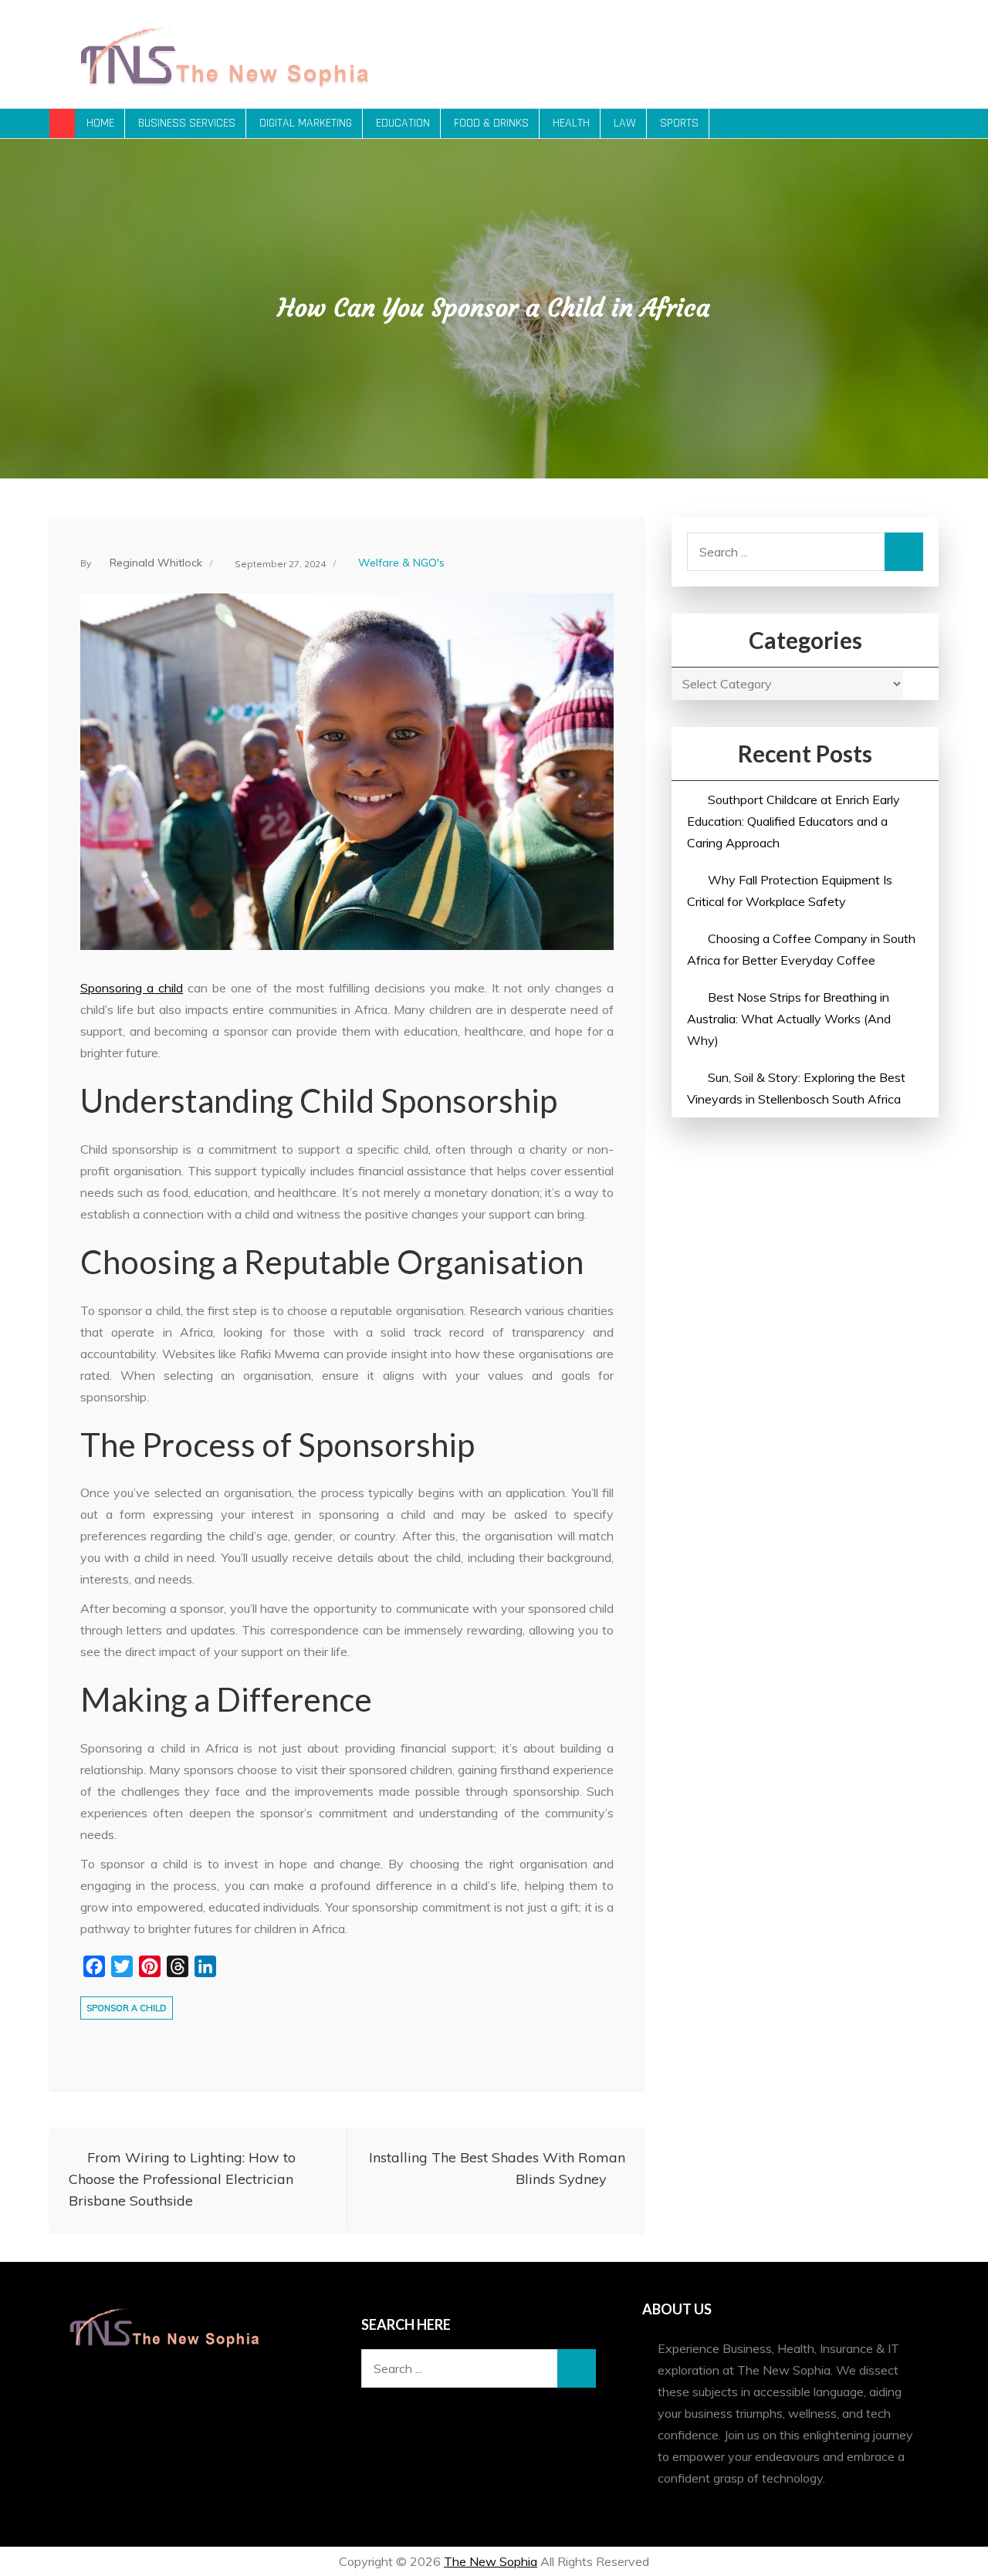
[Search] (904, 552)
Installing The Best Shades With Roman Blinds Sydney (497, 2168)
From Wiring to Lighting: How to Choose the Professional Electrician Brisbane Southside (182, 2179)
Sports (679, 123)
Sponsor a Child (127, 2008)
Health (571, 123)
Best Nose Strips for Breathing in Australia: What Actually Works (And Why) (789, 1019)
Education (403, 123)
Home (100, 123)
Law (625, 123)
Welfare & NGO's (401, 563)
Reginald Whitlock (156, 563)
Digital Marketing (306, 123)
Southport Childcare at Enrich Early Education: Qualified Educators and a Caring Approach (793, 821)
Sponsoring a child (132, 988)
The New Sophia (491, 2561)
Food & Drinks (491, 123)
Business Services (187, 123)
